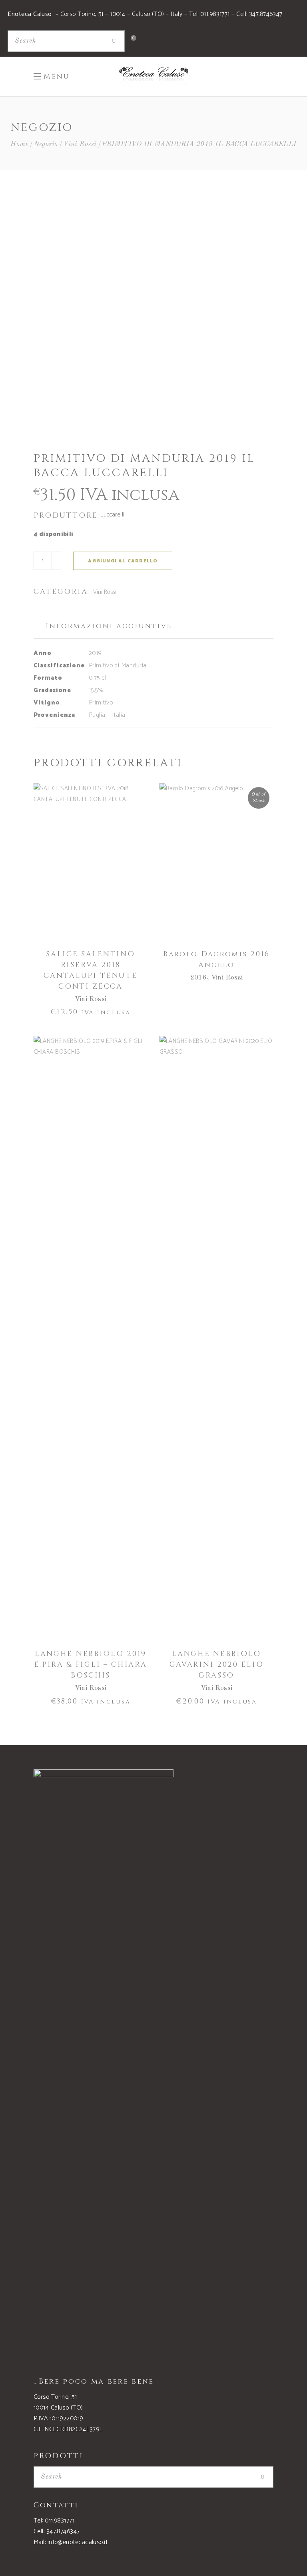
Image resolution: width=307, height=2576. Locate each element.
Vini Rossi (80, 144)
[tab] (153, 626)
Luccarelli (113, 515)
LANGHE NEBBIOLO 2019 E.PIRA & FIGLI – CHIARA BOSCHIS (90, 1665)
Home (19, 144)
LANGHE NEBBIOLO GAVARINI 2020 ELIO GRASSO (217, 1665)
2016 (198, 978)
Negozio (46, 144)
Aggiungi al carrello (123, 561)
